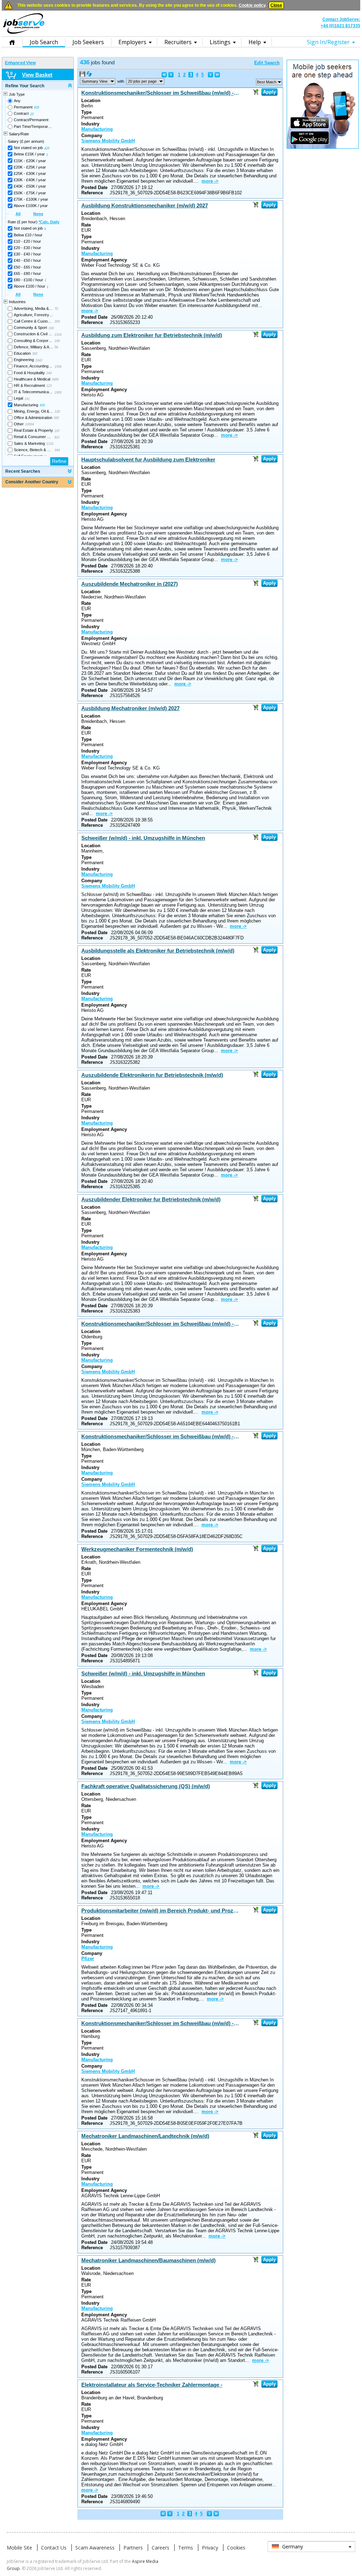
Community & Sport (30, 328)
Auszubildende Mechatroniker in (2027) (130, 584)
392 (35, 354)
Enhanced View (20, 63)
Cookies (236, 2548)
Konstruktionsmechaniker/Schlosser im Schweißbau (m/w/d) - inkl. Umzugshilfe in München (160, 93)
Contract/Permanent (31, 120)
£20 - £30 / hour (27, 248)
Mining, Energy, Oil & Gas (33, 411)
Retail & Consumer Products (33, 437)
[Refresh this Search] (89, 75)
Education (22, 353)
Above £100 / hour (30, 286)
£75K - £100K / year (31, 199)
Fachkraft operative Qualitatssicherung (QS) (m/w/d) (146, 1786)
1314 (58, 335)
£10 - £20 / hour (27, 241)
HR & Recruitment (29, 385)
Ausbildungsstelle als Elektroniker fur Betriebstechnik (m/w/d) (158, 951)
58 (56, 347)
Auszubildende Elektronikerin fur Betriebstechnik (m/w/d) (152, 1075)
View (95, 81)
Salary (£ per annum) (26, 141)
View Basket (37, 75)
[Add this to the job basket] (256, 92)
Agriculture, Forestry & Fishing (33, 315)
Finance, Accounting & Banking (33, 366)
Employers (132, 42)
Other (19, 424)
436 (42, 405)
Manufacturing (26, 405)
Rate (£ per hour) (34, 222)
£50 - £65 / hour (27, 267)
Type (86, 112)
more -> (210, 181)
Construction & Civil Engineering (33, 334)
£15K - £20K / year (30, 161)
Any (17, 101)
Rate (86, 225)
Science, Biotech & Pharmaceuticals (33, 450)
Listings (220, 42)
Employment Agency (104, 260)
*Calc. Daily (49, 222)
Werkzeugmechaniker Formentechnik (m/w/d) (137, 1549)
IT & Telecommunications (33, 392)
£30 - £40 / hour (27, 254)
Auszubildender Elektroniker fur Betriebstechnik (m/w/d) (151, 1199)
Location (91, 101)
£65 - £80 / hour (27, 273)
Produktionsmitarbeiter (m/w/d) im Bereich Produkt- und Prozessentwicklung (160, 1911)
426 (37, 107)
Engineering (24, 360)
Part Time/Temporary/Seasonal (33, 126)
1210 (50, 444)
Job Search (44, 42)
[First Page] (164, 75)
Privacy (210, 2548)
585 (56, 418)
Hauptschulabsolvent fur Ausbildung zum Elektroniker (148, 459)
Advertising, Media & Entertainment (33, 308)
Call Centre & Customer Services (33, 321)
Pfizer (88, 1959)
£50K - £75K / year (30, 193)
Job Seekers (88, 42)
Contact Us (54, 2548)
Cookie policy (252, 5)
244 (49, 373)
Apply (269, 92)
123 (49, 386)
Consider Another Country (32, 482)
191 (27, 399)
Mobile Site (19, 2548)
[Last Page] (217, 75)
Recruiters (178, 42)
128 (57, 412)
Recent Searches (23, 471)
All (18, 214)
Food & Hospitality (29, 373)
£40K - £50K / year (30, 186)
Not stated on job (28, 148)
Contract (21, 113)
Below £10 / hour (28, 235)
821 (57, 437)
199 (51, 328)
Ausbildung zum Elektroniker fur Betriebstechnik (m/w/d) (152, 335)
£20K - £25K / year (30, 167)
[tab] (38, 86)
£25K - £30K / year (30, 173)
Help (255, 42)
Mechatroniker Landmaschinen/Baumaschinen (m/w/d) (148, 2260)
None (38, 214)
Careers (160, 2548)
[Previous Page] (171, 75)
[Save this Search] (83, 75)
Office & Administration (33, 418)
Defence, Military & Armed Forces (33, 347)
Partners (133, 2548)
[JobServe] (24, 34)
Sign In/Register (328, 42)
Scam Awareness (95, 2548)
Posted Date (94, 187)
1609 (58, 393)
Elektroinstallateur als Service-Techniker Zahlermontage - (152, 2385)
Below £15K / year (29, 154)
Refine (59, 461)
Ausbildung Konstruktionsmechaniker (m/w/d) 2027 (145, 205)
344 (57, 450)
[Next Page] (211, 75)
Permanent (23, 107)
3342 (39, 360)
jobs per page (142, 81)
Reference (92, 193)
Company (92, 135)
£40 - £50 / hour (27, 260)
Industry (90, 124)
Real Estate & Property (33, 430)
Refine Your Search (25, 86)
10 (32, 114)
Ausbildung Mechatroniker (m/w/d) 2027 (130, 708)
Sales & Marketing (29, 443)
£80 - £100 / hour (28, 280)
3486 (55, 379)
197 (57, 431)
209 (57, 322)
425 (47, 148)
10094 (30, 424)
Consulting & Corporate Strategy (33, 341)
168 (57, 341)
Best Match (267, 82)
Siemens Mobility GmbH (108, 141)
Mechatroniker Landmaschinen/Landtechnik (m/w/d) (145, 2136)
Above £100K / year (31, 206)
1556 (58, 367)
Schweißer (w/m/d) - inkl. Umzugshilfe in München (143, 838)
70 (56, 309)
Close (276, 5)
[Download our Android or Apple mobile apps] (323, 147)
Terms (186, 2548)
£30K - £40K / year (30, 180)
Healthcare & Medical (32, 379)
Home (12, 42)
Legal (18, 398)
